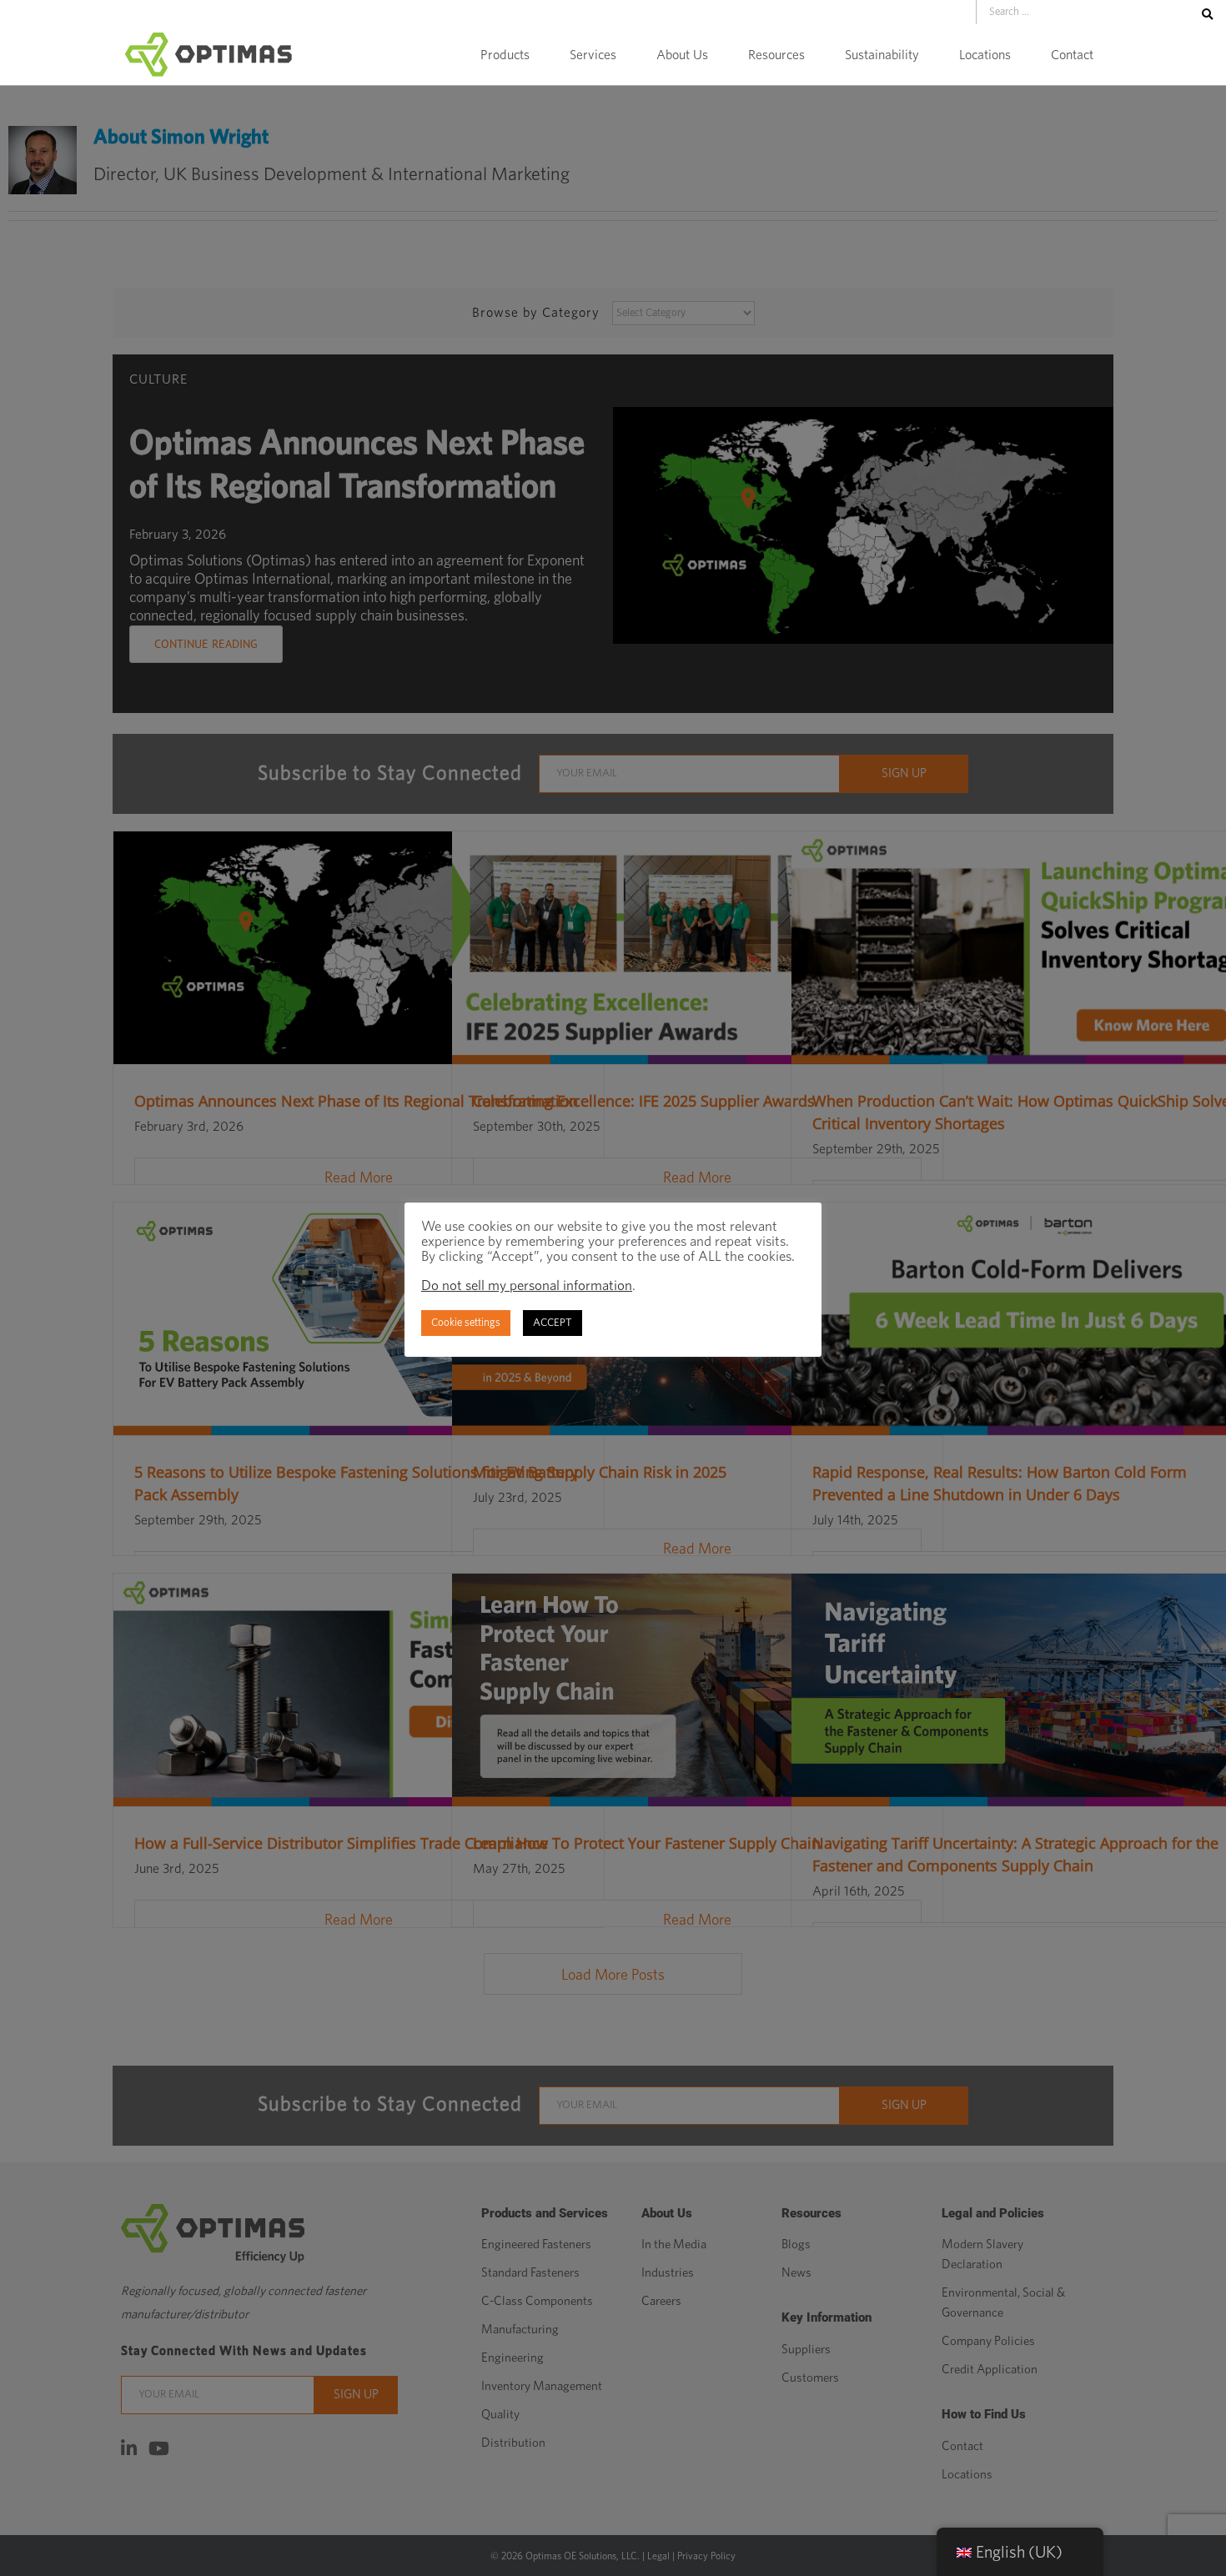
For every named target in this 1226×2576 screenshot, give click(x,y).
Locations (985, 55)
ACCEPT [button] (553, 1323)
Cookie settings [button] (466, 1323)
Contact (1072, 55)
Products (505, 55)
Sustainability (882, 55)
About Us (682, 55)
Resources (776, 55)
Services (593, 55)
